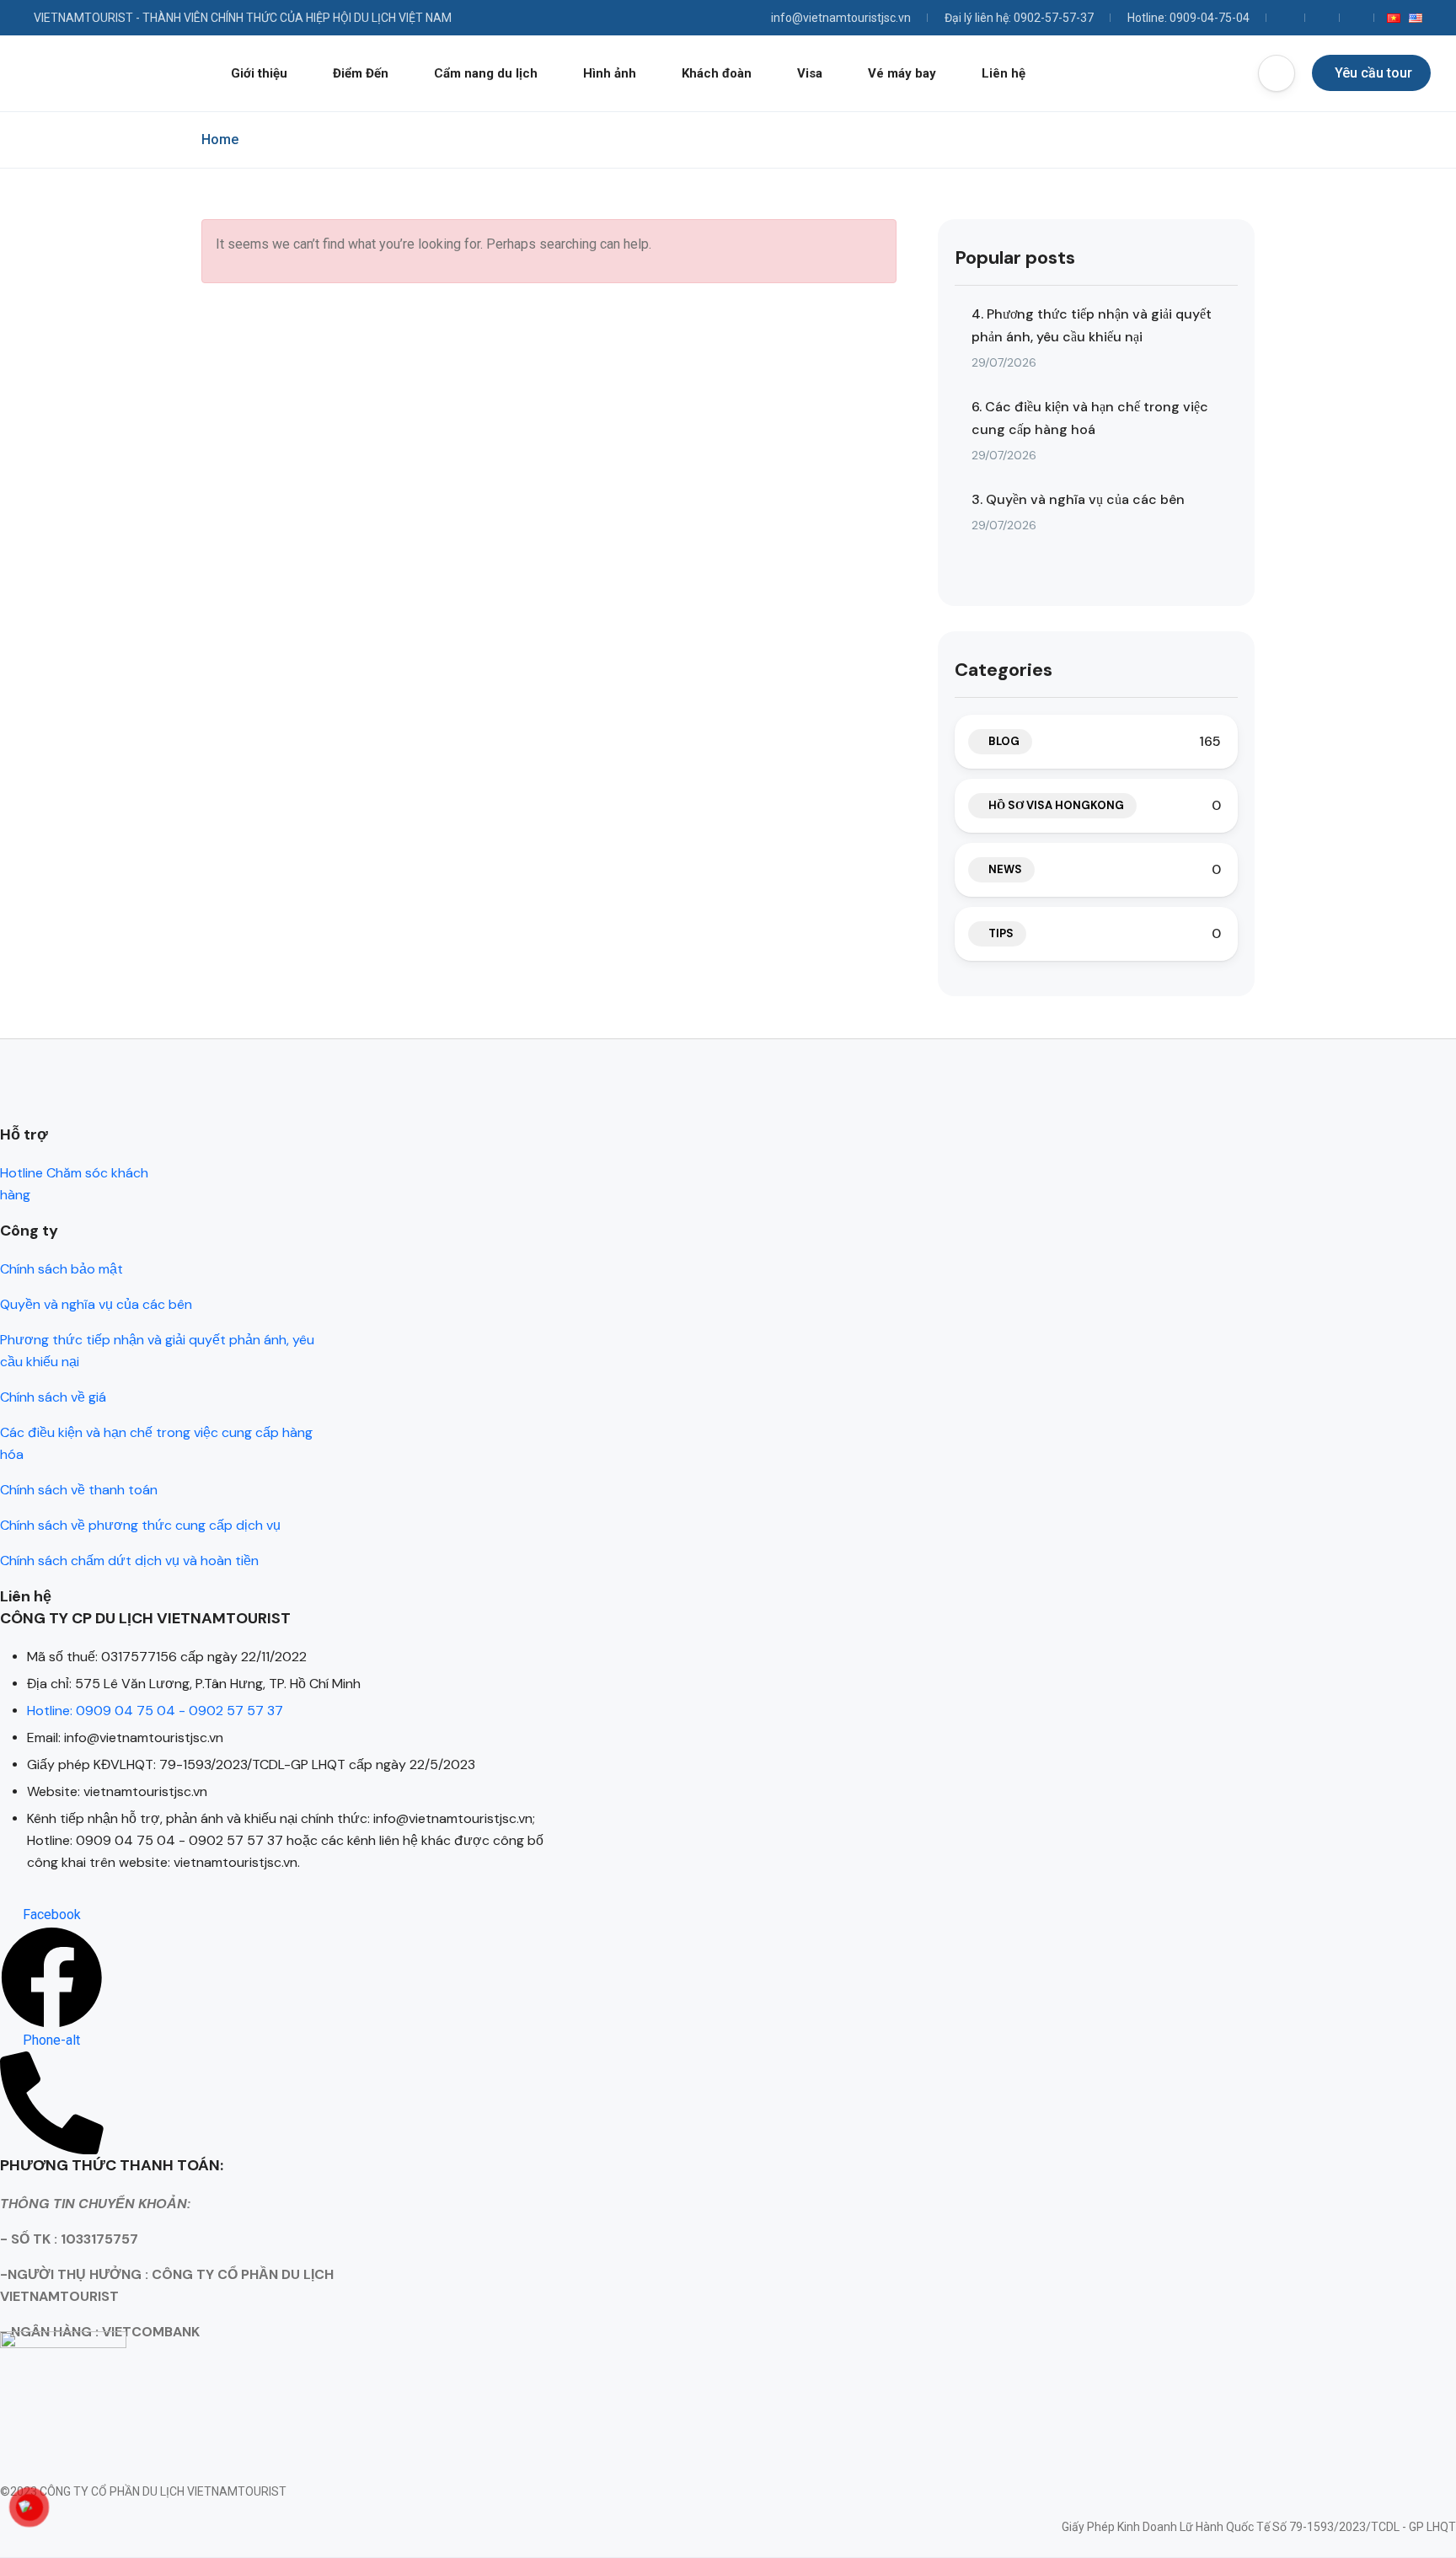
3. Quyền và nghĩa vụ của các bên (1078, 499)
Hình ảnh (610, 73)
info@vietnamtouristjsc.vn (841, 18)
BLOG (1004, 741)
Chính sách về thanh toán (79, 1490)
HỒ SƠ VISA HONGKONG (1056, 805)
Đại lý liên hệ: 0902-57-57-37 (1019, 18)
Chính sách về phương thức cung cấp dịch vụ (140, 1525)
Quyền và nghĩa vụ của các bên (96, 1304)
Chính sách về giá (53, 1397)
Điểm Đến (361, 73)
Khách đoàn (717, 73)
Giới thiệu (259, 73)
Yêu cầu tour (1373, 73)
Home (220, 139)
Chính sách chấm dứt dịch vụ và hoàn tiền (129, 1561)
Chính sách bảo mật (62, 1269)
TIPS (1001, 933)
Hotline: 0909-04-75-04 (1188, 18)
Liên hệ (1004, 73)
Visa (810, 73)
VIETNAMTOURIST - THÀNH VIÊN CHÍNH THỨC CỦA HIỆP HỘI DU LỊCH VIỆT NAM (243, 18)
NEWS (1005, 869)
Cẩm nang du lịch (486, 73)
